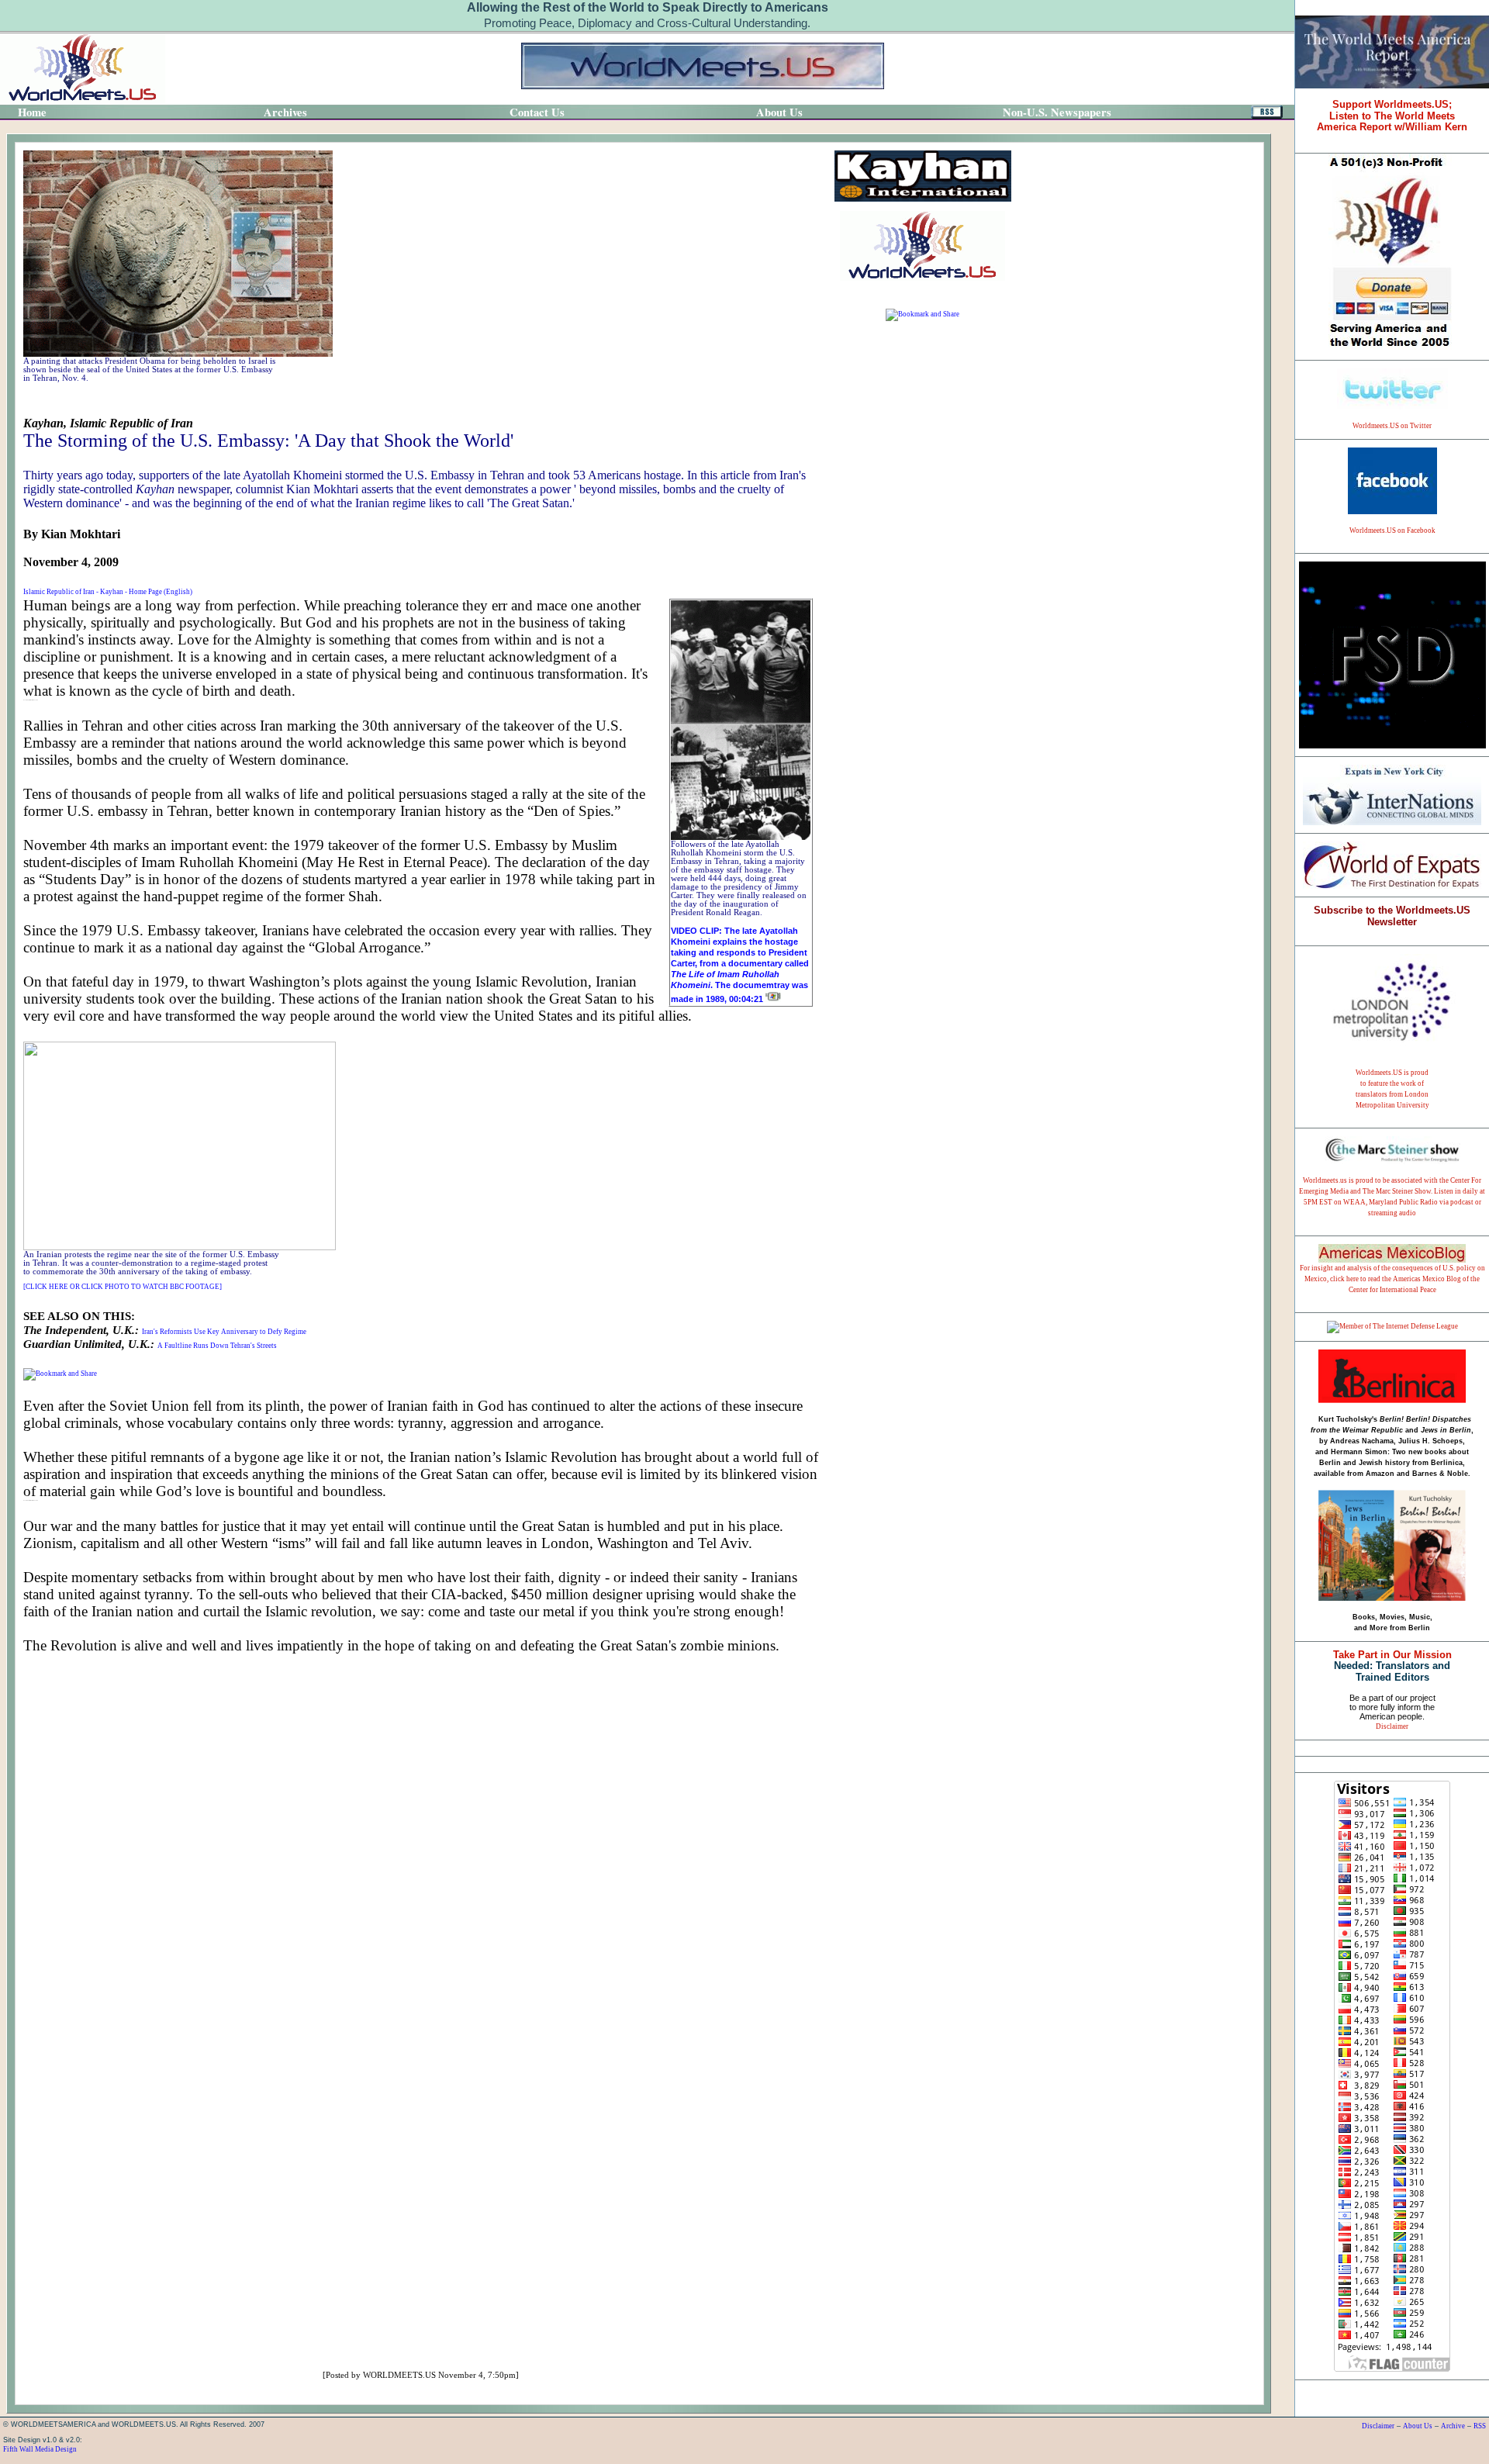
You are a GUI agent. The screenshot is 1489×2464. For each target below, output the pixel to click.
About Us (1418, 2426)
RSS (1480, 2426)
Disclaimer (1392, 1726)
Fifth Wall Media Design (40, 2449)
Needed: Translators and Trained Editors (1392, 1666)
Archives (285, 112)
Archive (1453, 2426)
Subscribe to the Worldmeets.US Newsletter (1392, 916)
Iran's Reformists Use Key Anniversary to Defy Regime (224, 1332)
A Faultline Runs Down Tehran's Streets (217, 1346)
